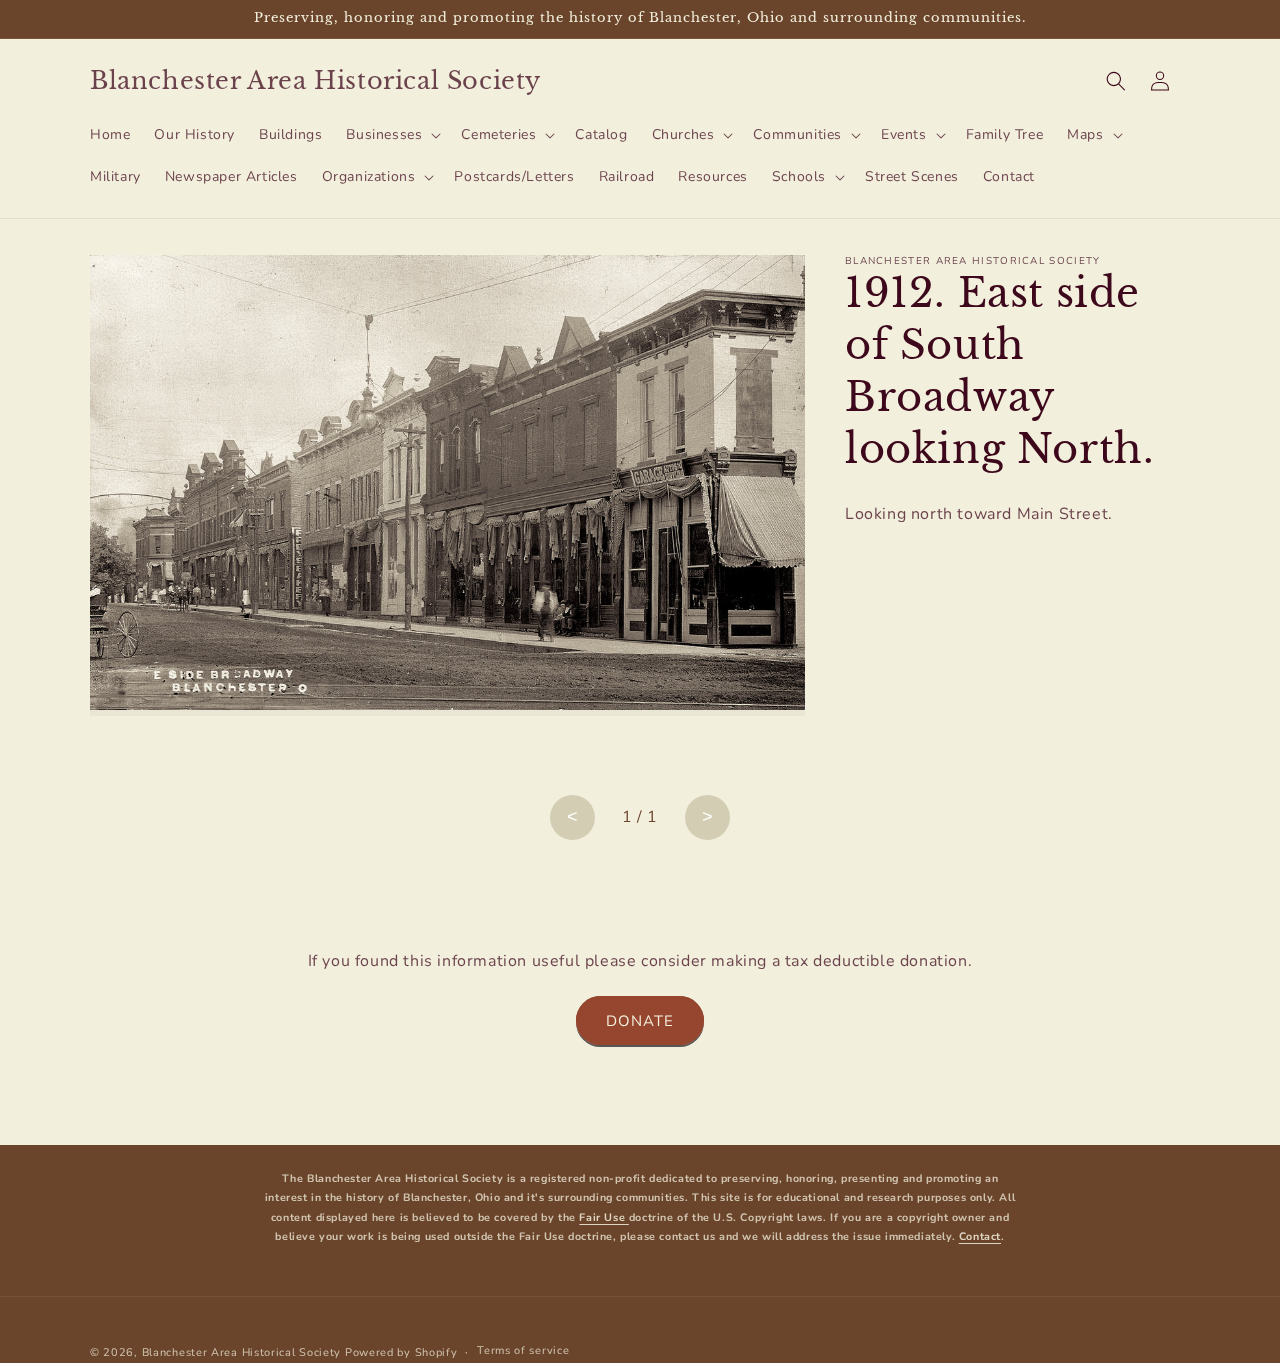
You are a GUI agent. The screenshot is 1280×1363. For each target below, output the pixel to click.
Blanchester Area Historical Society (242, 1352)
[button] (391, 135)
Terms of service (523, 1351)
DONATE (640, 1021)
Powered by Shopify (401, 1352)
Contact (980, 1236)
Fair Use (603, 1217)
